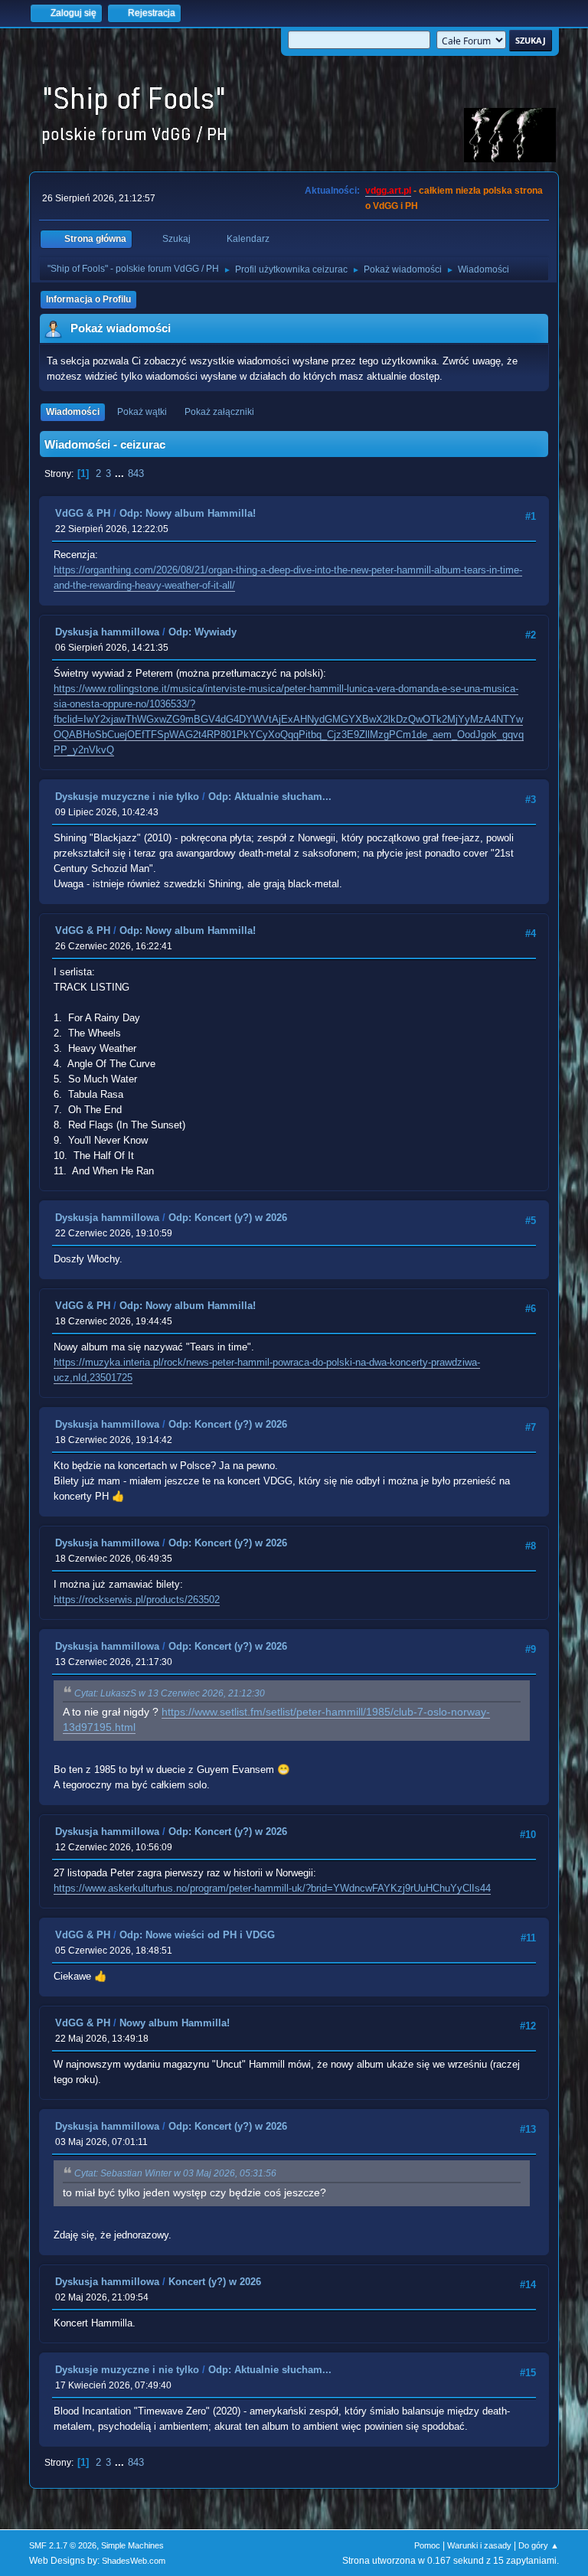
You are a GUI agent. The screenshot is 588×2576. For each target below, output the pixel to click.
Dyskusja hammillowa (107, 632)
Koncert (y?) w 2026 (215, 2282)
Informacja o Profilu (88, 299)
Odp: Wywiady (203, 632)
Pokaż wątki (142, 412)
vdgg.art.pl (388, 191)
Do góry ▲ (539, 2545)
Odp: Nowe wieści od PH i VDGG (197, 1935)
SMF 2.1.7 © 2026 (63, 2545)
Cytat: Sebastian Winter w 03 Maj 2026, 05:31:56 (175, 2173)
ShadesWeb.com (134, 2561)
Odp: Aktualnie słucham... (270, 797)
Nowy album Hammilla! (175, 2023)
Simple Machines (132, 2545)
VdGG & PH (83, 513)
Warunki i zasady (479, 2545)
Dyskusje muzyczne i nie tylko (127, 797)
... (121, 473)
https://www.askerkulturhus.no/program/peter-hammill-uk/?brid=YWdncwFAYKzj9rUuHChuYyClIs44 (272, 1888)
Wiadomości (73, 412)
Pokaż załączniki (219, 412)
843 (136, 473)
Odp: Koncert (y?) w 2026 (228, 1218)
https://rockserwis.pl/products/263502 (137, 1600)
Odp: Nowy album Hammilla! (188, 513)
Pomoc (427, 2545)
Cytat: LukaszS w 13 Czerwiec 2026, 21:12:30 (170, 1693)
